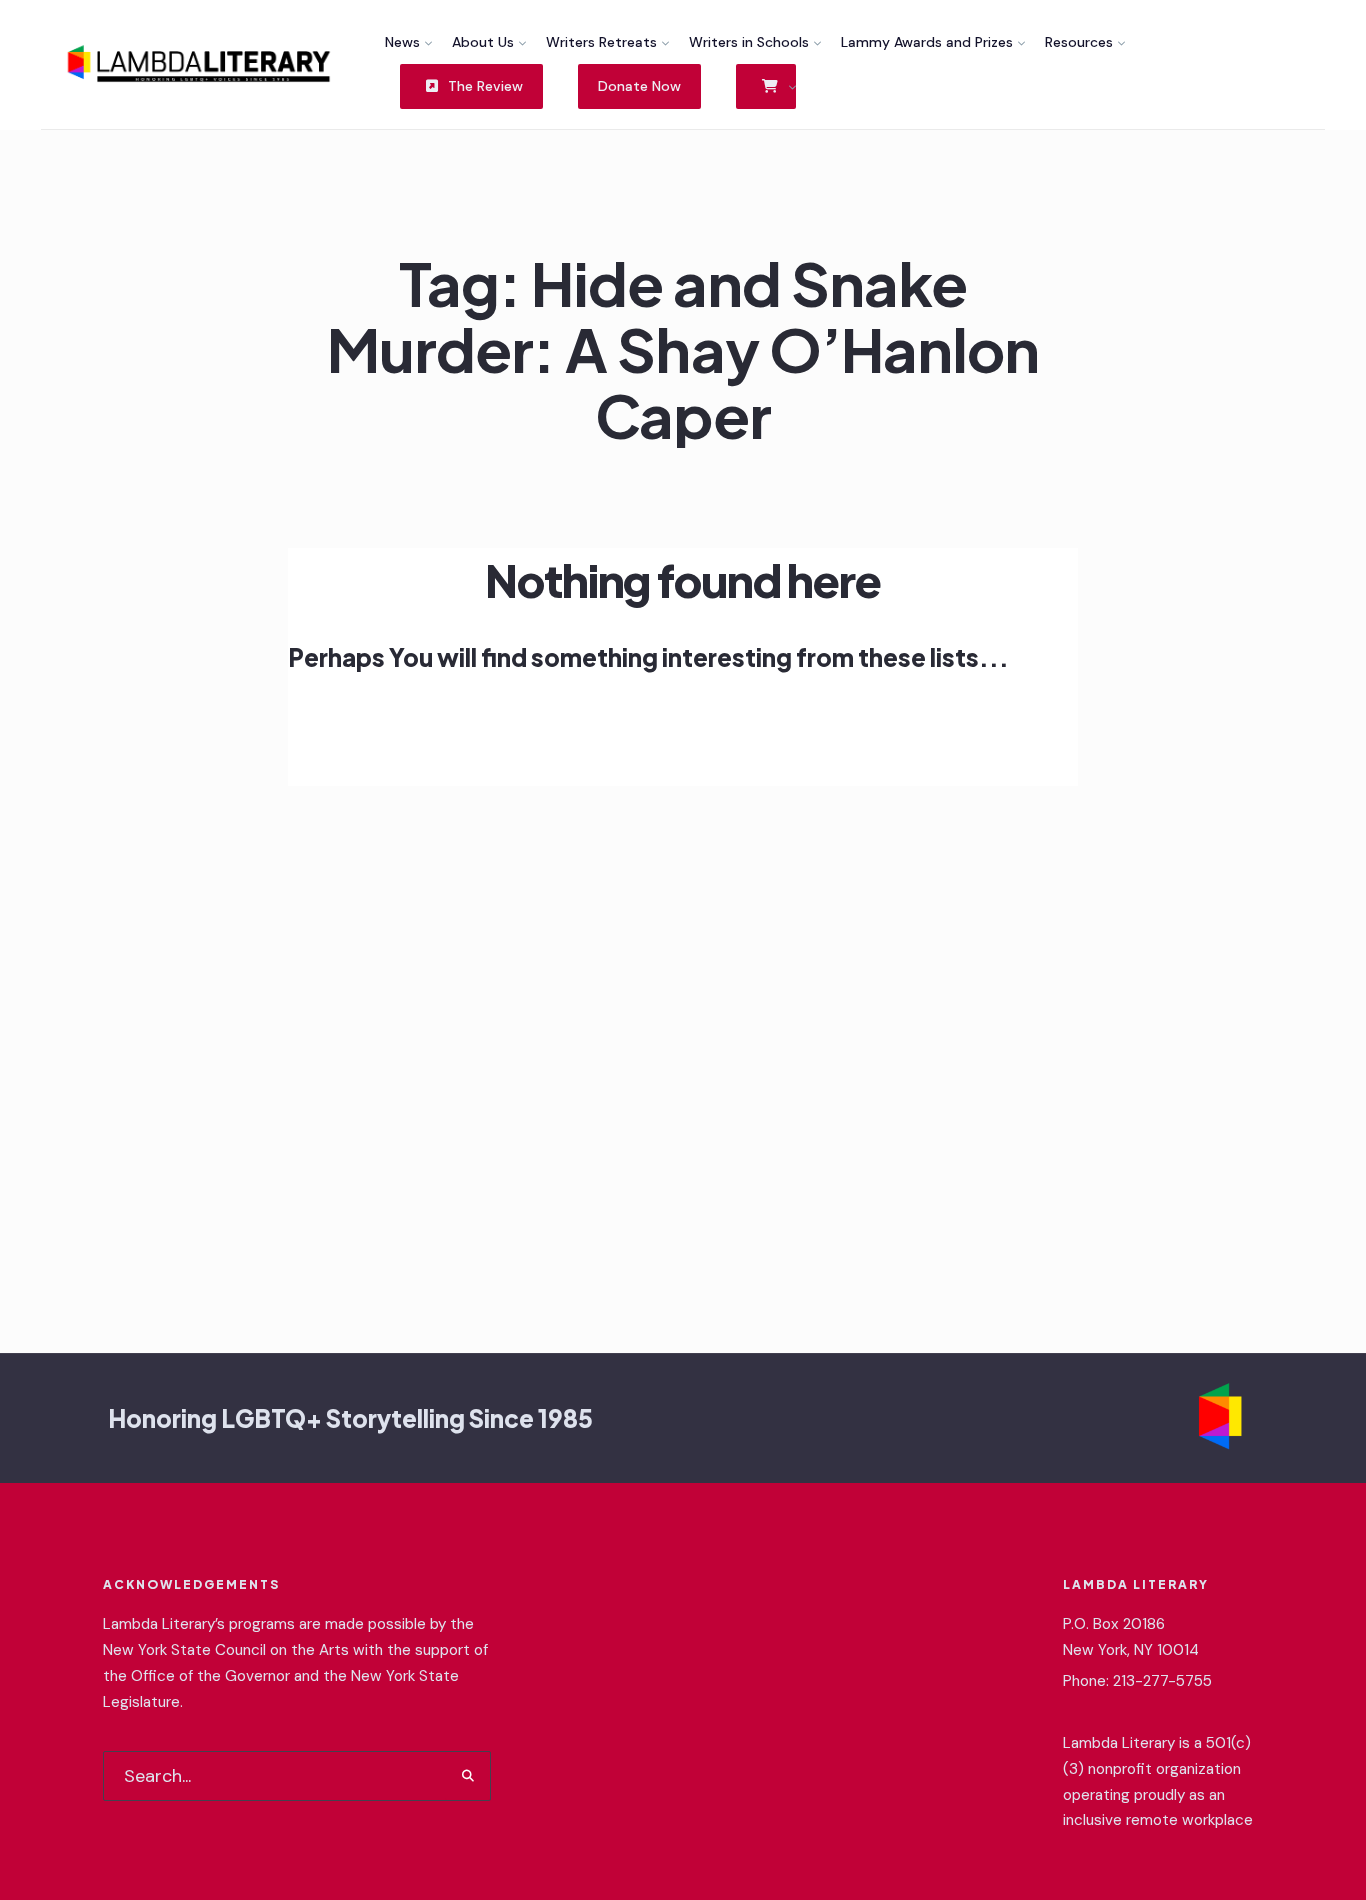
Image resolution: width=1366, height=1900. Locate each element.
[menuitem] (408, 42)
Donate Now (639, 86)
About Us (483, 42)
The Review (483, 86)
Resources (1079, 42)
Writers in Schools (749, 42)
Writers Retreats (601, 42)
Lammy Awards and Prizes (927, 42)
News (402, 42)
